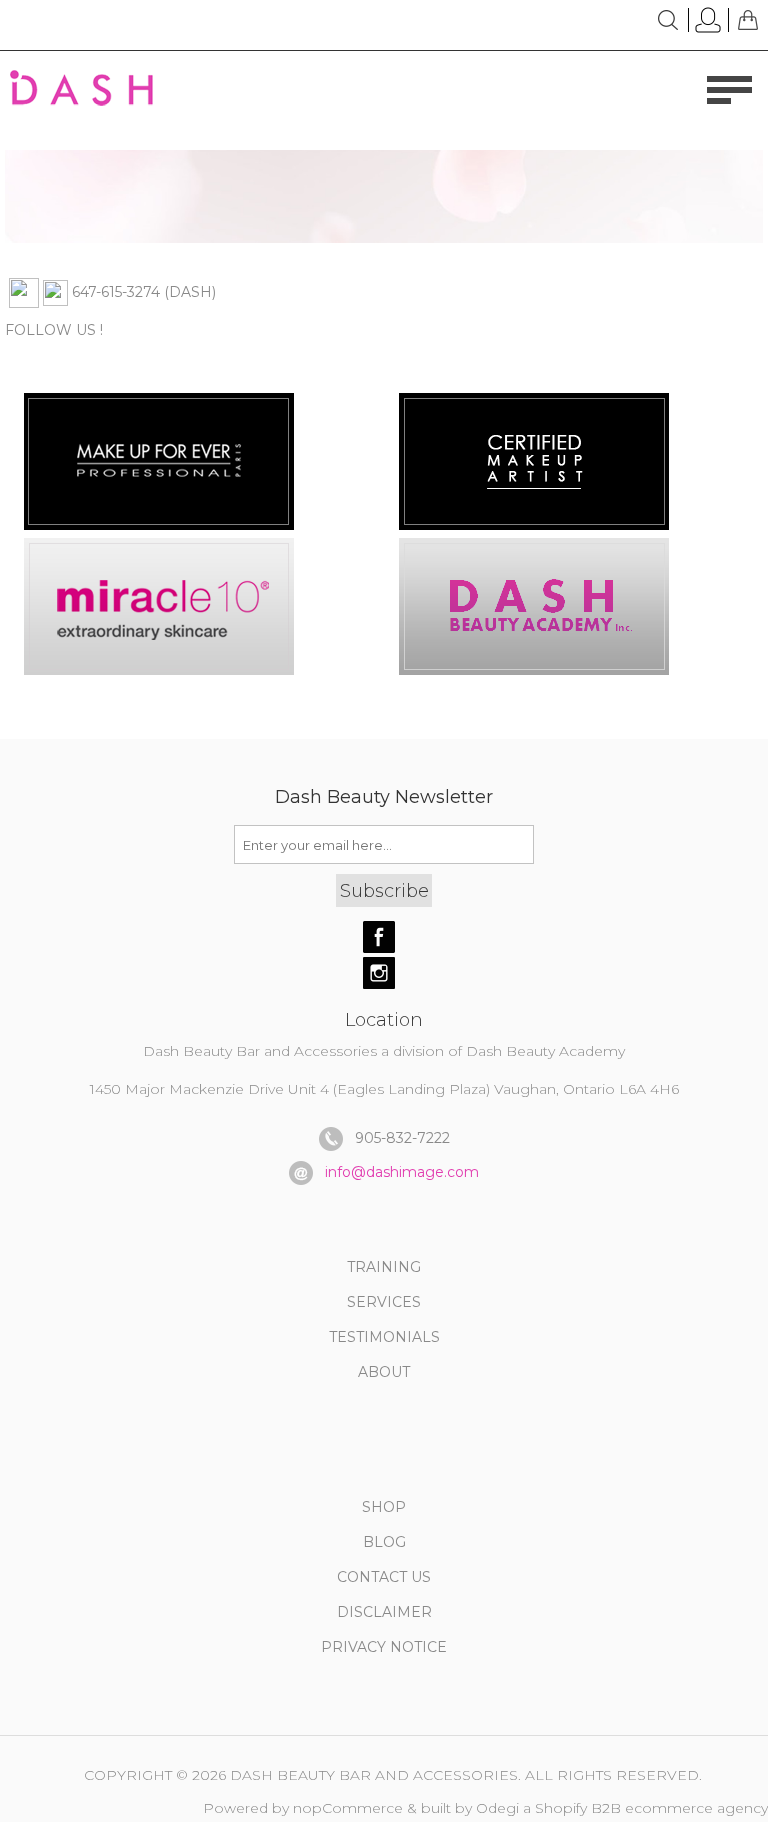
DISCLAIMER (384, 1612)
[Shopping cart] (748, 20)
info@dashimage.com (402, 1172)
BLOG (384, 1542)
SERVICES (384, 1302)
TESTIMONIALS (384, 1337)
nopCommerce (348, 1808)
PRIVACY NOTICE (384, 1647)
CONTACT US (384, 1577)
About (384, 1372)
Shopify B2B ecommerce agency (651, 1808)
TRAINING (384, 1267)
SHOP (384, 1507)
